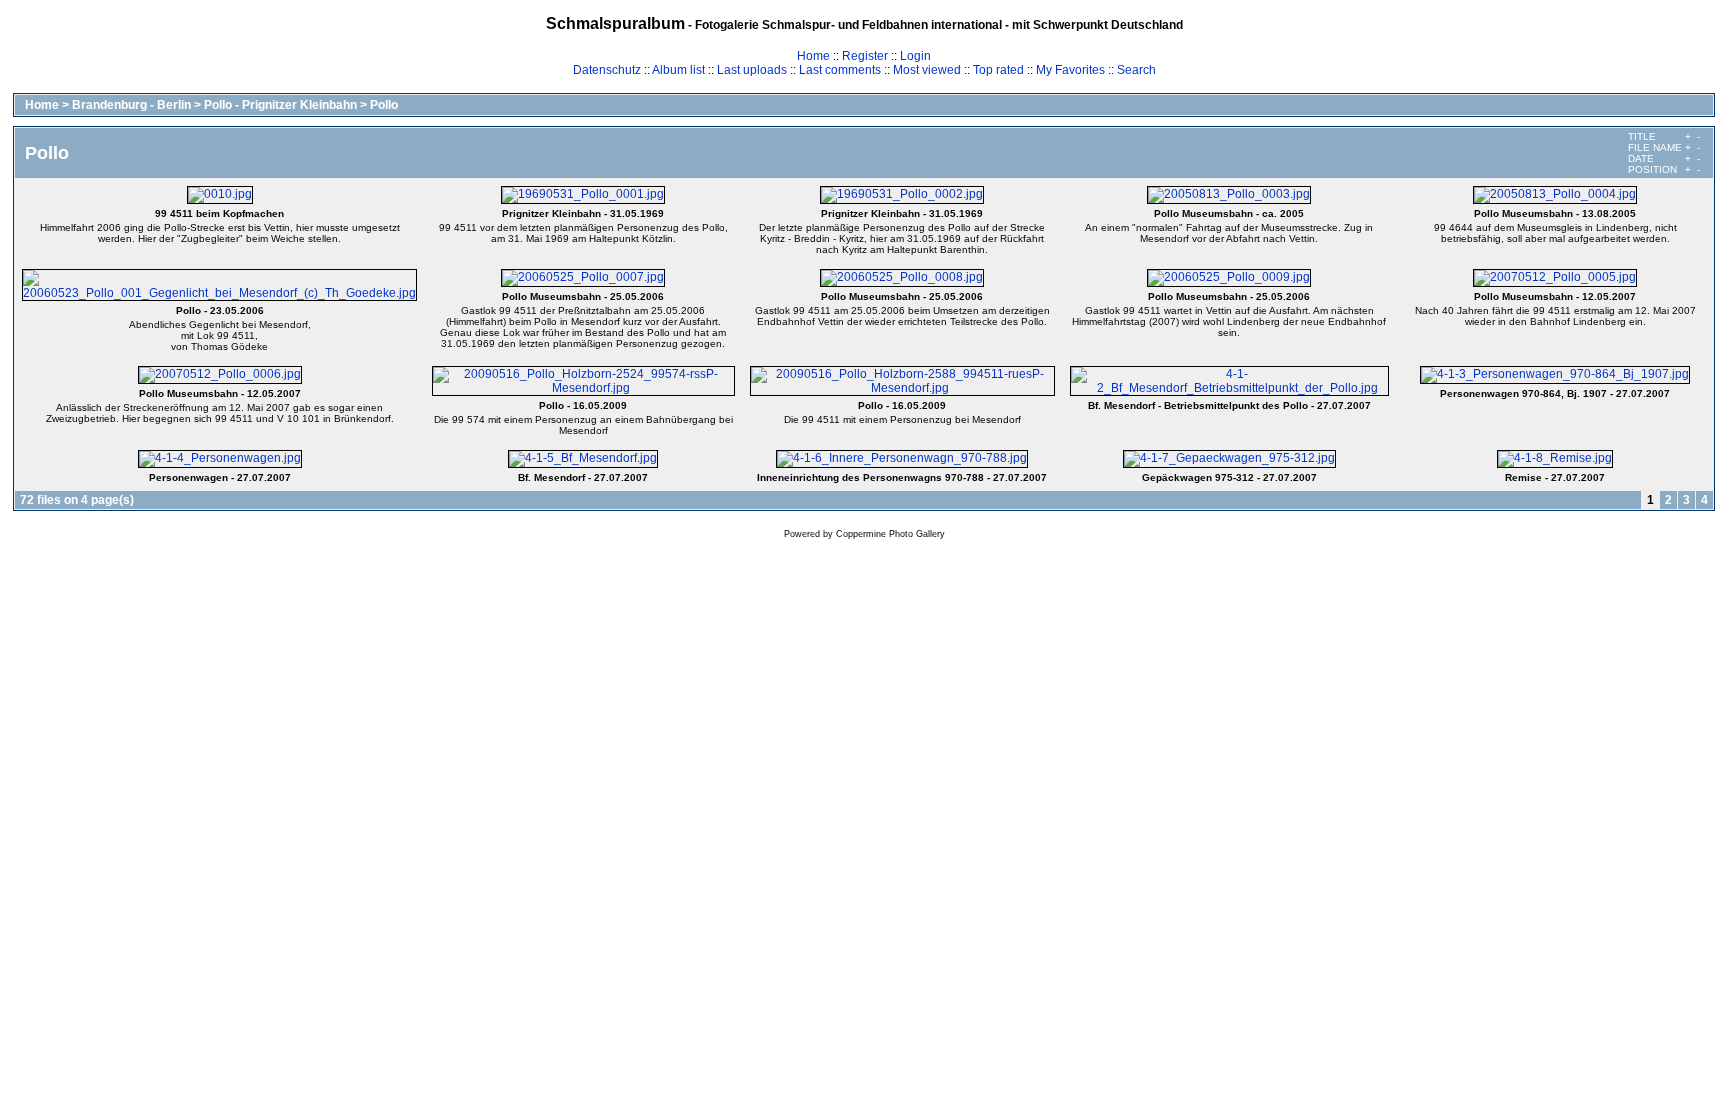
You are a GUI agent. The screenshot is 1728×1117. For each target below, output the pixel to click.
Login (915, 56)
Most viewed (927, 70)
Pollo (384, 105)
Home (813, 56)
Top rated (998, 70)
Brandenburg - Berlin (131, 105)
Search (1136, 70)
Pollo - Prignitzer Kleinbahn (280, 105)
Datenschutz (607, 70)
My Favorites (1070, 70)
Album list (678, 70)
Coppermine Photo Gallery (890, 534)
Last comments (840, 70)
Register (865, 56)
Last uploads (752, 70)
